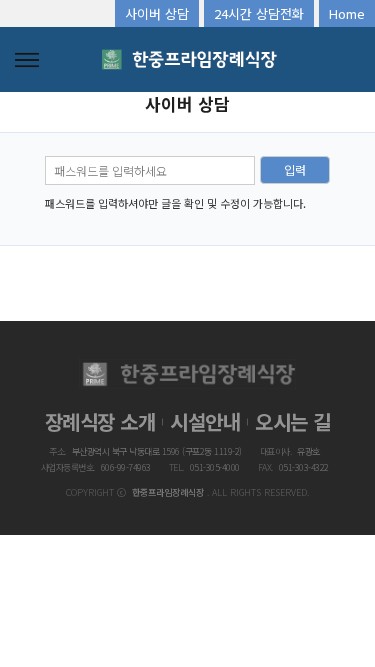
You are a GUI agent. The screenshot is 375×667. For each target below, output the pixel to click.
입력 (295, 169)
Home (347, 13)
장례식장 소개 (100, 421)
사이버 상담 (157, 13)
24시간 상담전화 (259, 13)
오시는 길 (293, 421)
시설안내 (205, 421)
